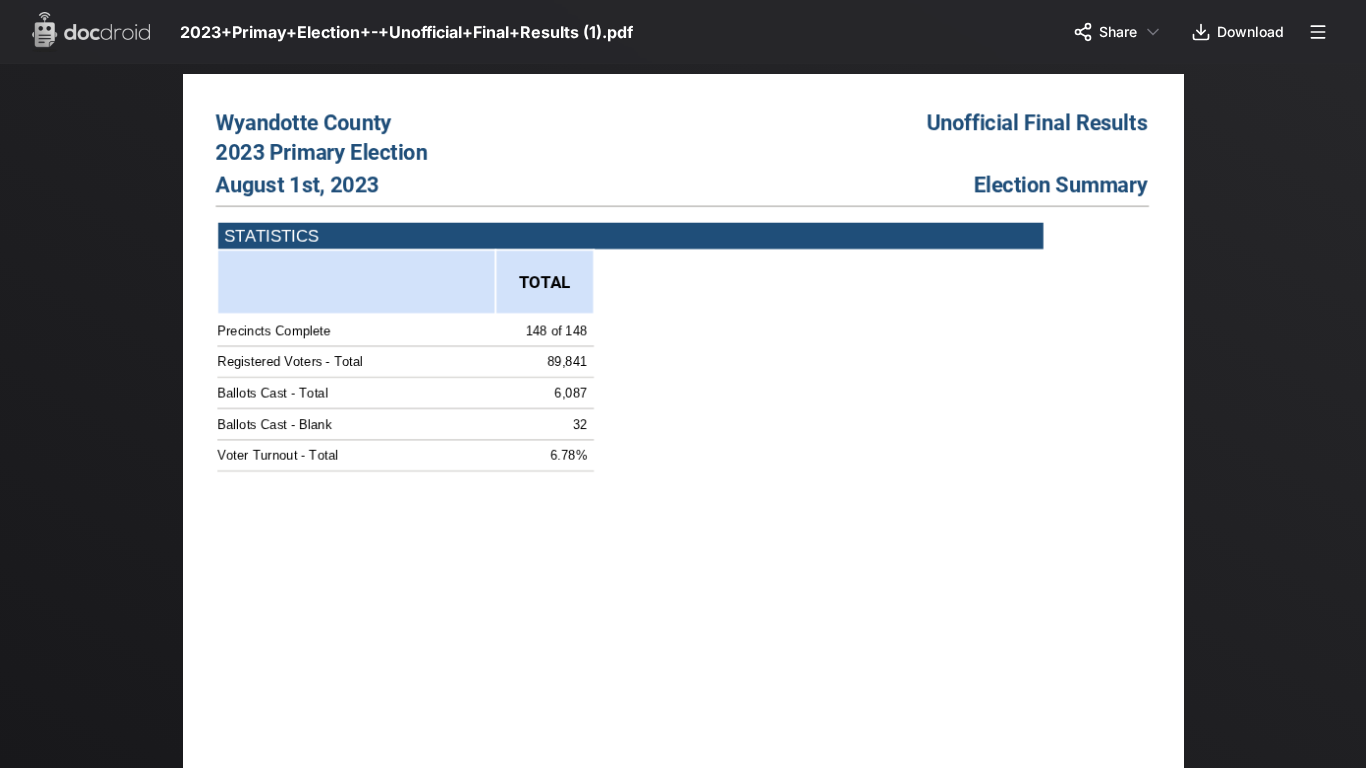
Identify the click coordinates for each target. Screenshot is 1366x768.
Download (1250, 31)
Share (1118, 31)
